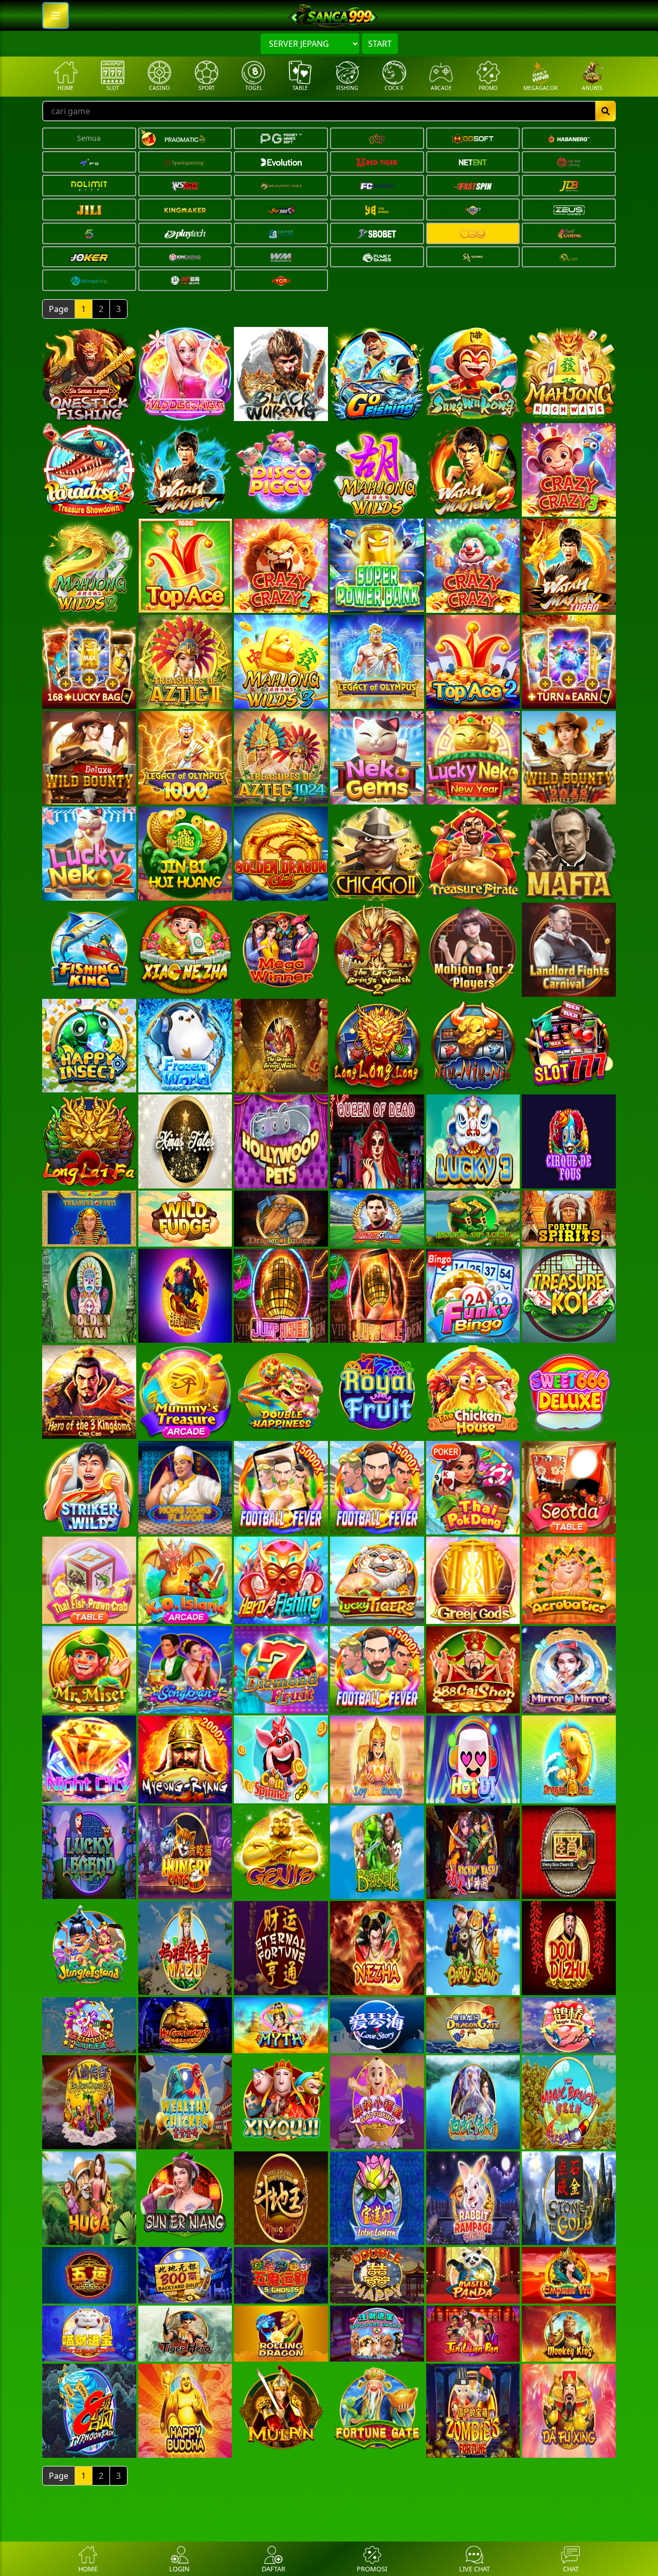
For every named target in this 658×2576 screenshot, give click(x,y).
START (380, 44)
